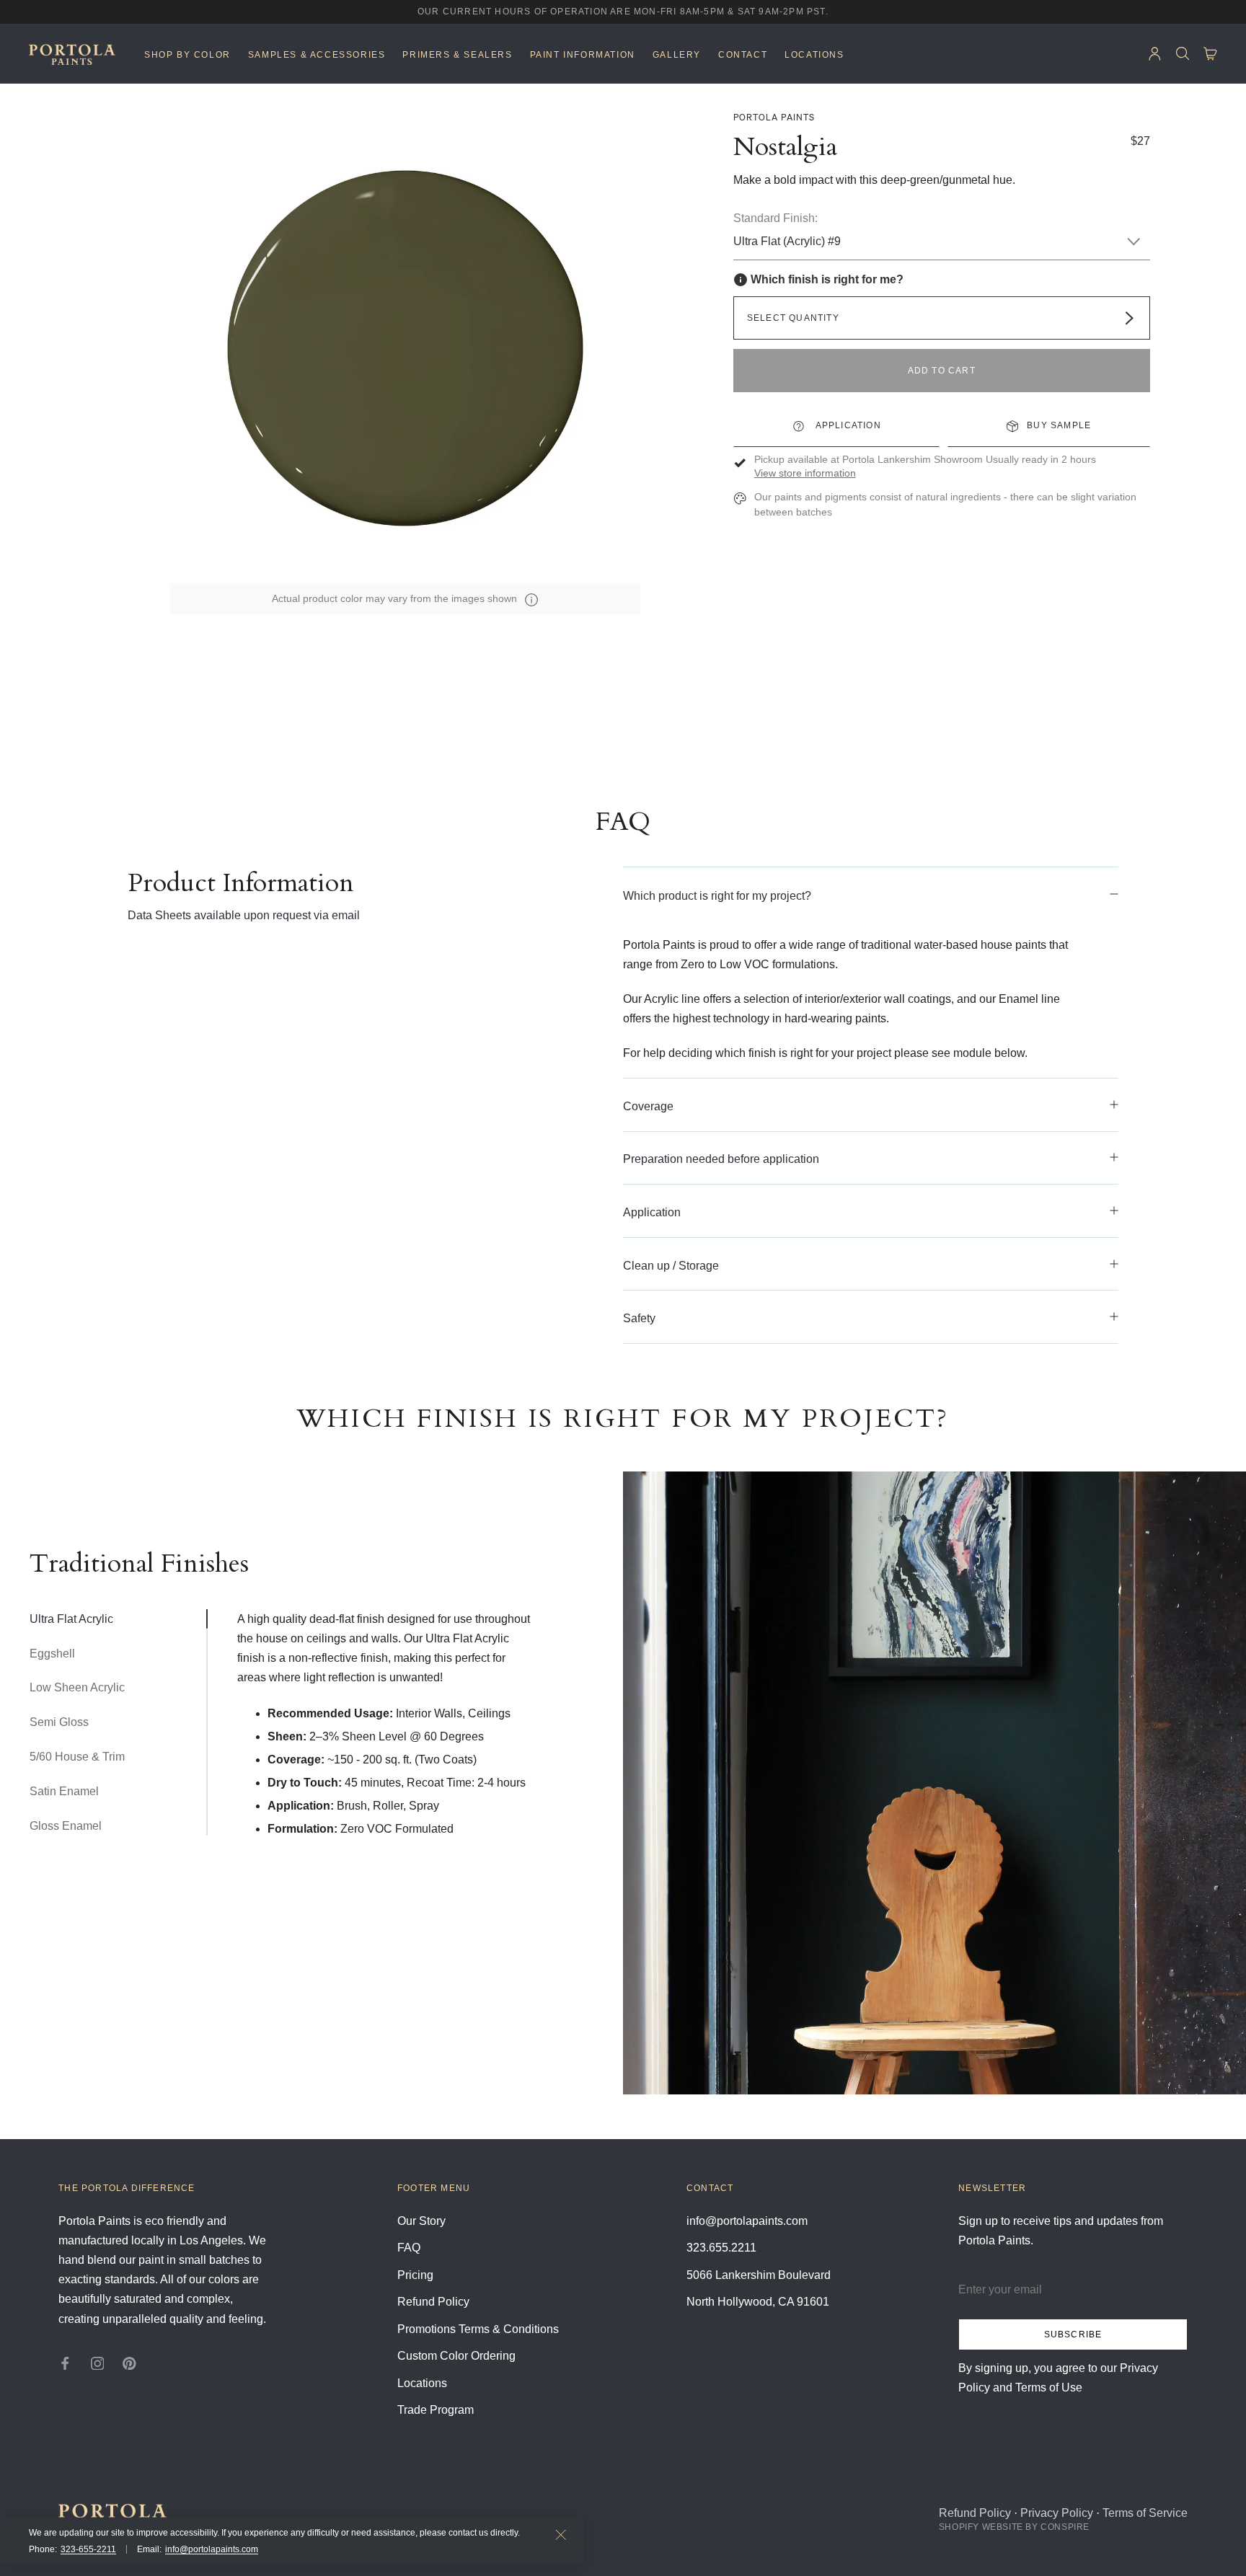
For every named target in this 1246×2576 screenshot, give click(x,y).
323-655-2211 (88, 2549)
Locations (814, 55)
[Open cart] (1210, 54)
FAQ (409, 2248)
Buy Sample (1059, 425)
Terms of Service (1145, 2513)
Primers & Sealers (457, 55)
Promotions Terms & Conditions (478, 2329)
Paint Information (583, 55)
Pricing (415, 2275)
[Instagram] (98, 2362)
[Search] (1183, 54)
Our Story (421, 2221)
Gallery (677, 55)
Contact (743, 55)
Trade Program (436, 2410)
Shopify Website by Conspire (1014, 2527)
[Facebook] (65, 2362)
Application (847, 425)
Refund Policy (433, 2302)
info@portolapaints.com (212, 2549)
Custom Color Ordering (456, 2356)
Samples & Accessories (317, 55)
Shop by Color (187, 55)
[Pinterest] (129, 2362)
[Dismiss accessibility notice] (561, 2535)
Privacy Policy (1057, 2513)
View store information (805, 474)
